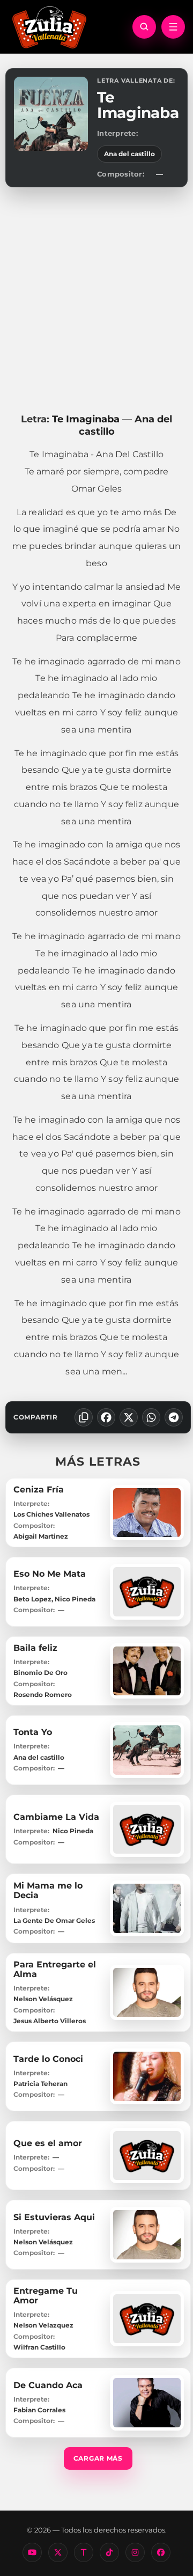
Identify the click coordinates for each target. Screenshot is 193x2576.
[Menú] (173, 27)
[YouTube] (32, 2552)
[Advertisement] (96, 300)
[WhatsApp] (151, 1417)
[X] (129, 1417)
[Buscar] (144, 27)
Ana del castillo (129, 154)
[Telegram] (174, 1417)
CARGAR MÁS (98, 2458)
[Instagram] (135, 2552)
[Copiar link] (84, 1417)
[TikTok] (109, 2552)
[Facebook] (106, 1417)
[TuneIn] (84, 2552)
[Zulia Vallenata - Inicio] (49, 26)
